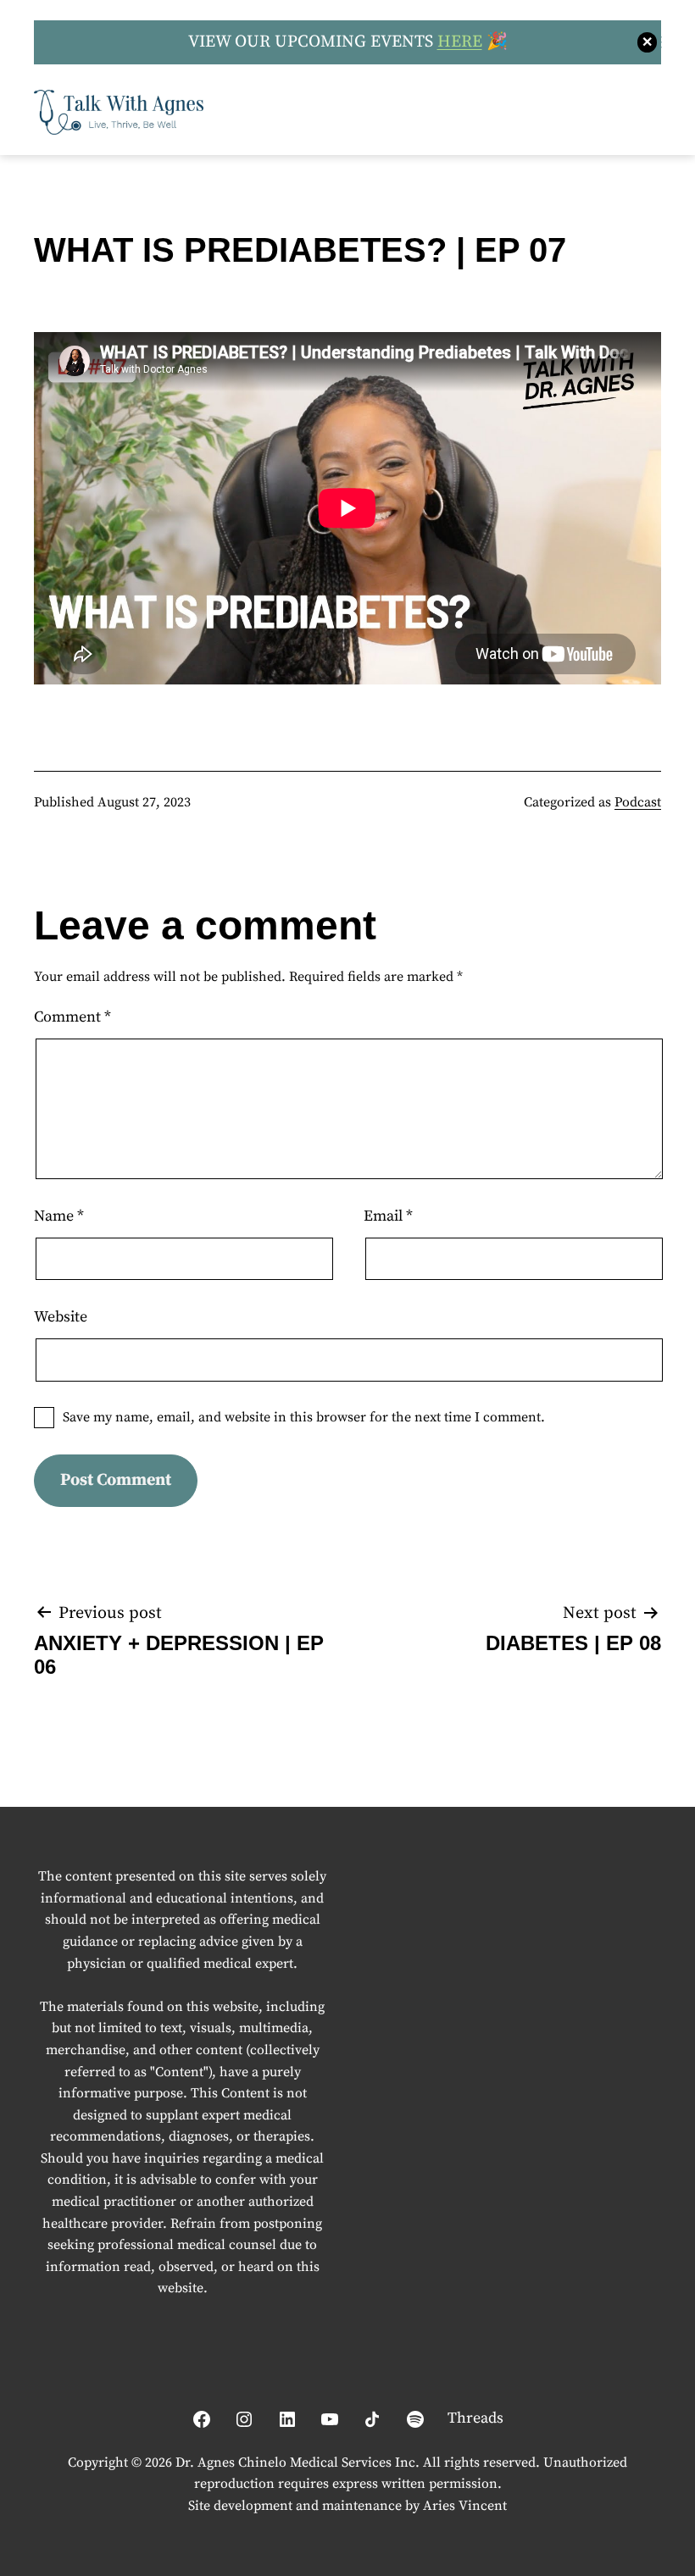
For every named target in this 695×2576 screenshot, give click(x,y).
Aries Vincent (465, 2506)
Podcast (638, 802)
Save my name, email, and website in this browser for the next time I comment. (304, 1417)
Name (59, 1216)
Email (388, 1216)
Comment (72, 1017)
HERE (460, 42)
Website (61, 1317)
